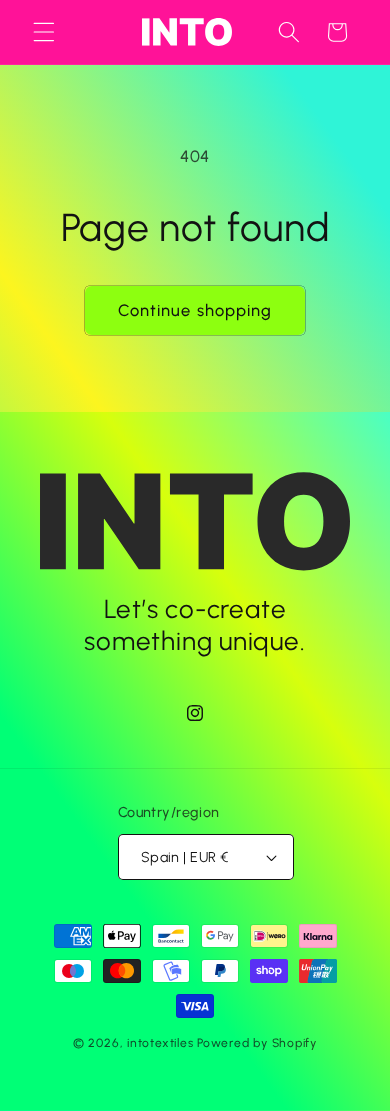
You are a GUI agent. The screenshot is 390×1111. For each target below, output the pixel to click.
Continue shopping (195, 310)
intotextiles (160, 1043)
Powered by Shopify (257, 1043)
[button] (44, 32)
